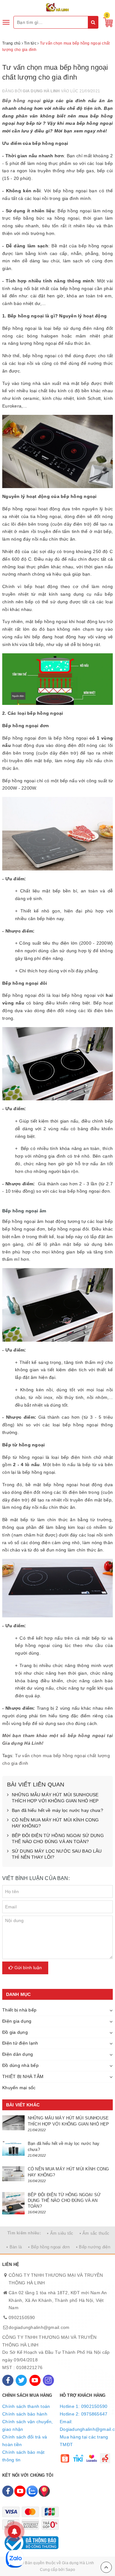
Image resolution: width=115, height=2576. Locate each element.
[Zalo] (32, 2491)
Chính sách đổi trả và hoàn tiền (25, 2441)
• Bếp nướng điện (93, 2247)
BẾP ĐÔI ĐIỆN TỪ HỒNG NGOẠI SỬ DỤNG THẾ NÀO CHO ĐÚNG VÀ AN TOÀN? (58, 1839)
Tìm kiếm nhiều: (24, 2233)
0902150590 (22, 2317)
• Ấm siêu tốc (60, 2233)
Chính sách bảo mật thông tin (23, 2456)
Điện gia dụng (17, 2021)
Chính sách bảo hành (25, 2414)
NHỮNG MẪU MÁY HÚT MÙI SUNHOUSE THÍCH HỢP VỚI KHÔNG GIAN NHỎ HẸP (55, 1798)
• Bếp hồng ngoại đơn (49, 2247)
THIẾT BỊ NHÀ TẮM (23, 2076)
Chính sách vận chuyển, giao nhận (28, 2425)
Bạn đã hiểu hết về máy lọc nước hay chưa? (57, 1810)
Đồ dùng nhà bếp (20, 2065)
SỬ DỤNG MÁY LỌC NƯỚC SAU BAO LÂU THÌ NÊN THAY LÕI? (57, 1854)
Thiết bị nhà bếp (19, 2010)
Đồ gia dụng (15, 2032)
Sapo (70, 2570)
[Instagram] (48, 2380)
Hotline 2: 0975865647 (84, 2414)
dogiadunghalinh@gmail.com (39, 2327)
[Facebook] (8, 2380)
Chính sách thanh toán (26, 2406)
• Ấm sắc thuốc (95, 2233)
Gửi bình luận (27, 1968)
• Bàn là (14, 2247)
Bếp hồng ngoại (21, 101)
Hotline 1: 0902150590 (84, 2406)
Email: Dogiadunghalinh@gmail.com (86, 2425)
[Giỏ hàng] (106, 22)
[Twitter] (21, 2380)
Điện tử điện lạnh (20, 2043)
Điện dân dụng (18, 2054)
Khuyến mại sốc (19, 2088)
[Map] (44, 2491)
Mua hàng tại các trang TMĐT (84, 2441)
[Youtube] (35, 2380)
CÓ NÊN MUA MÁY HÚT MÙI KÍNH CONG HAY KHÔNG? (55, 1823)
